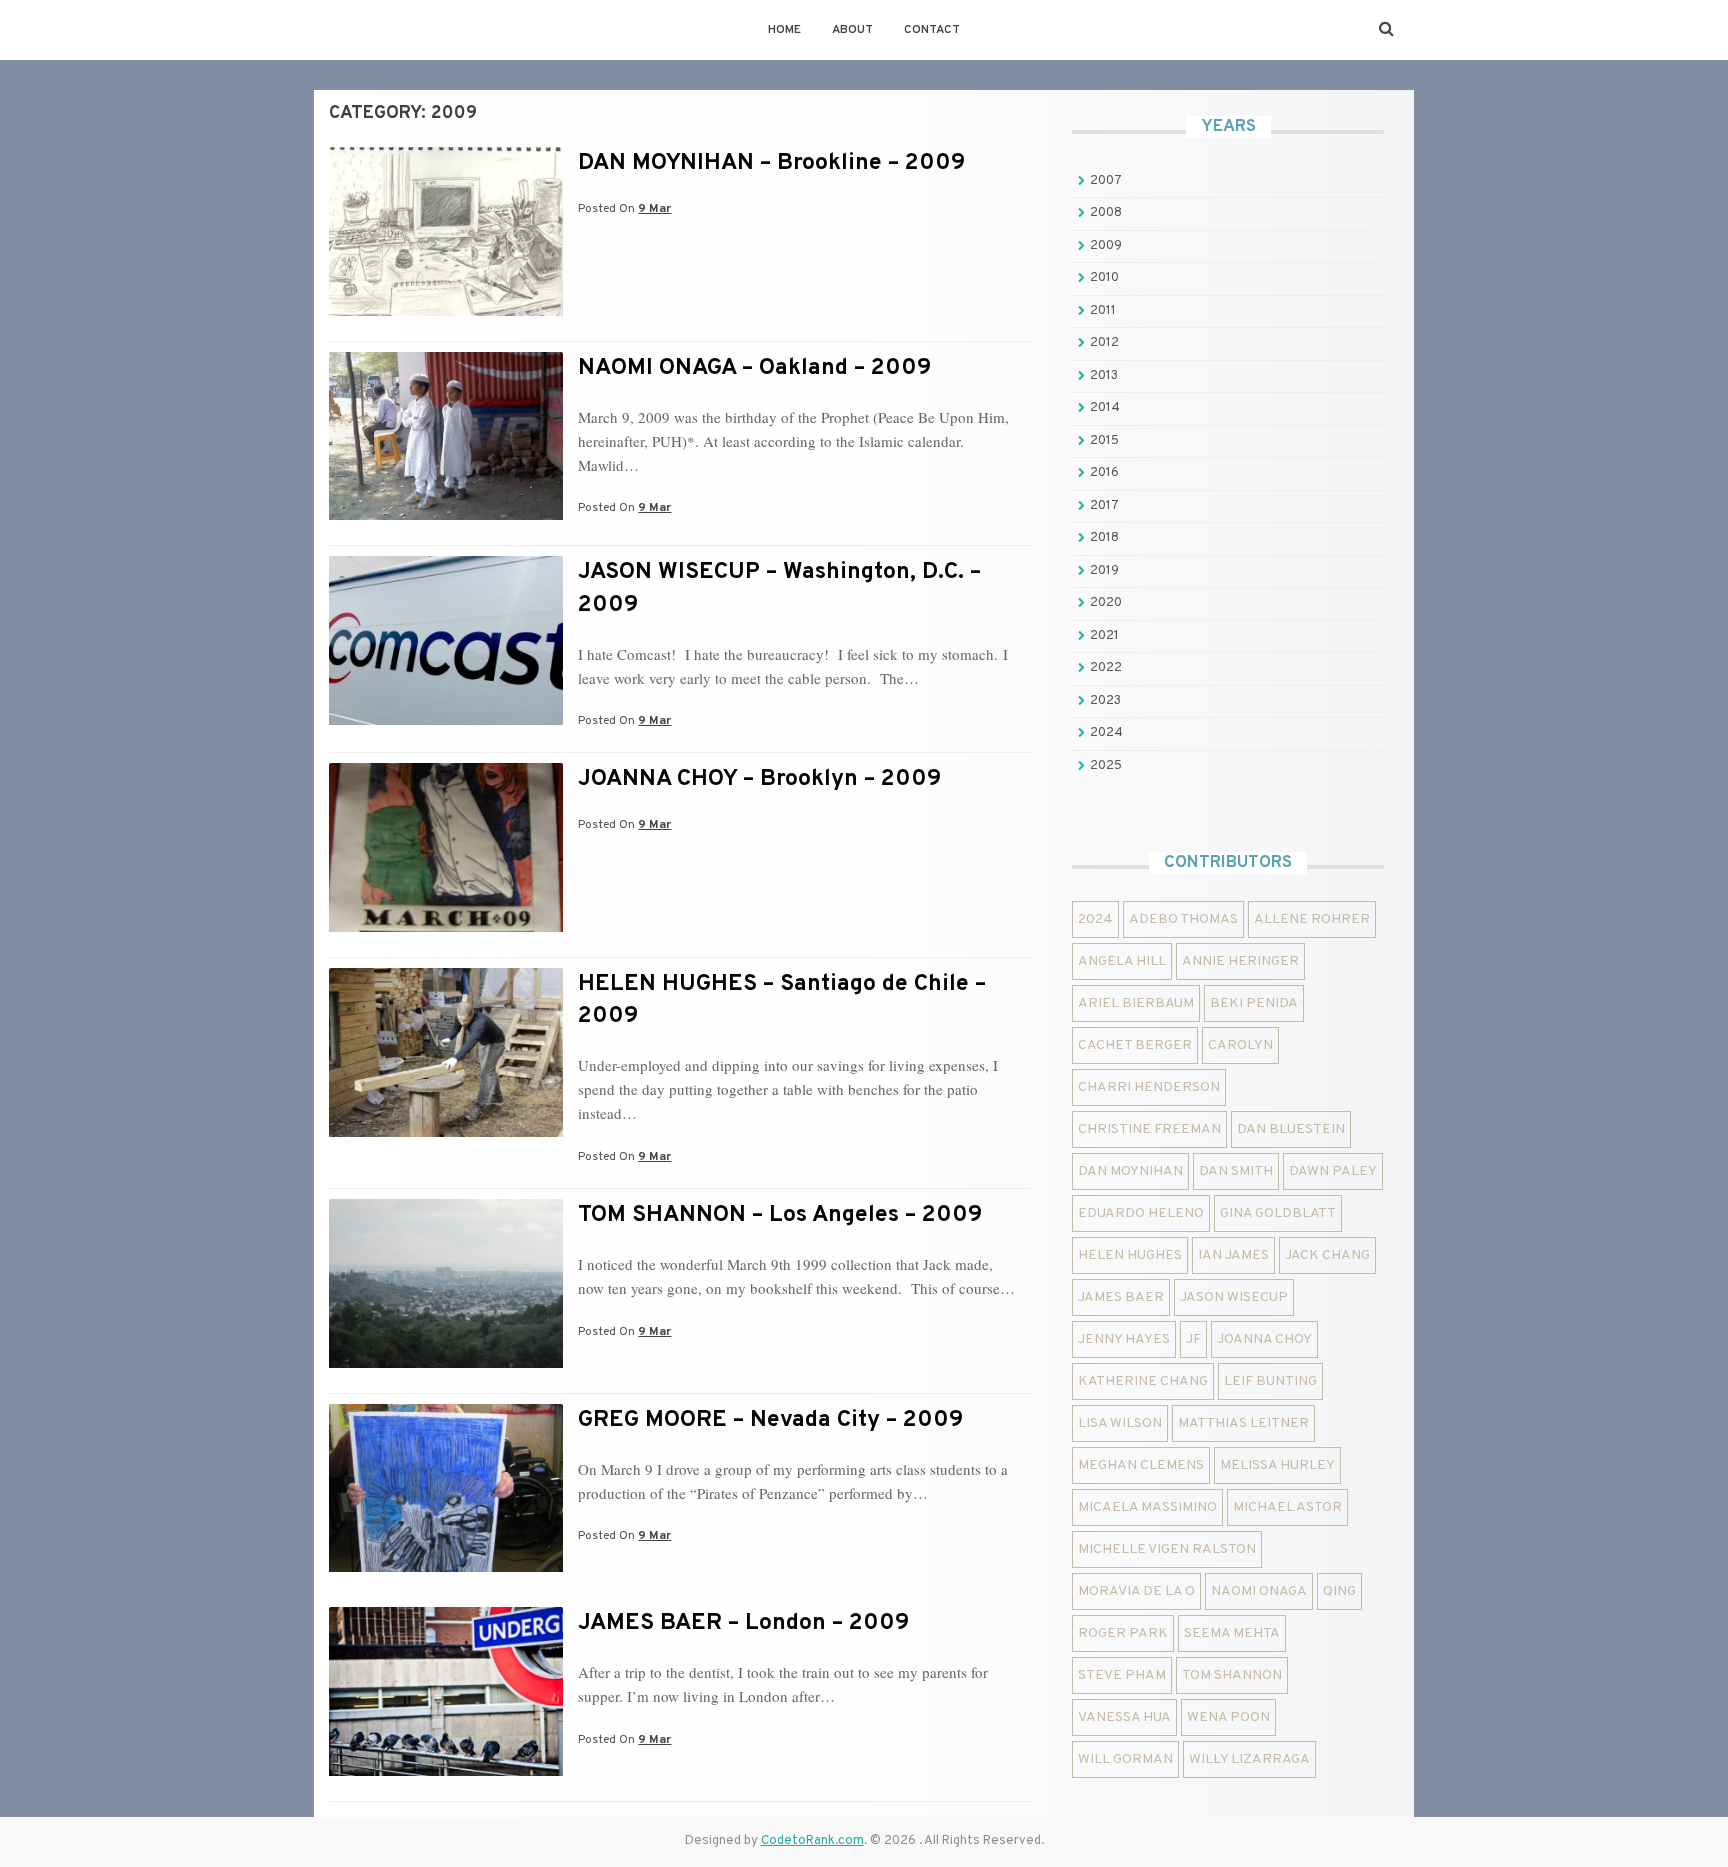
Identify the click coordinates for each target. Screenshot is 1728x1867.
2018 (1104, 538)
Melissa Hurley (1277, 1465)
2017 (1104, 506)
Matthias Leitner (1243, 1423)
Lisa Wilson (1120, 1423)
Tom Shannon (1232, 1675)
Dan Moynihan (1130, 1171)
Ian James (1233, 1255)
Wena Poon (1228, 1717)
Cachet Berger (1135, 1045)
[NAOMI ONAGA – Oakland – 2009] (446, 516)
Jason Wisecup (1234, 1297)
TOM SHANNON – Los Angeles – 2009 (780, 1215)
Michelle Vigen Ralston (1167, 1549)
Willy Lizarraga (1249, 1759)
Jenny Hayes (1124, 1339)
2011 (1103, 311)
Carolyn (1240, 1045)
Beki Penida (1254, 1003)
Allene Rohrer (1312, 919)
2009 (1106, 246)
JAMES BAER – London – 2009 (743, 1623)
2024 (1106, 733)
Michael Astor (1287, 1507)
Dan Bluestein (1291, 1129)
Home (784, 30)
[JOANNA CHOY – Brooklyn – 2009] (446, 928)
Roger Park (1123, 1633)
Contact (932, 30)
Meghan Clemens (1141, 1465)
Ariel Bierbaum (1136, 1003)
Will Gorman (1125, 1759)
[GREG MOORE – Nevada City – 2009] (446, 1568)
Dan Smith (1236, 1171)
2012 (1104, 343)
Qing (1339, 1591)
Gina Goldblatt (1278, 1213)
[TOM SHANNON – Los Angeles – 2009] (446, 1364)
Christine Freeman (1149, 1129)
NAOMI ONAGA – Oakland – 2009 (754, 368)
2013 (1104, 376)
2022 (1106, 668)
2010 (1104, 278)
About (852, 30)
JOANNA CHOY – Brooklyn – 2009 (759, 779)
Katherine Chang (1143, 1381)
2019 (1104, 571)
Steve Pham (1122, 1675)
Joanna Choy (1264, 1339)
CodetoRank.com (812, 1841)
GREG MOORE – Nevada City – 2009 (770, 1420)
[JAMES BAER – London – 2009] (446, 1772)
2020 (1106, 603)
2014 (1105, 408)
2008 (1106, 213)
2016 (1104, 473)
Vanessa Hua (1124, 1717)
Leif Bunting (1270, 1381)
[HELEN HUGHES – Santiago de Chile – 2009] (446, 1133)
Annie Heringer (1240, 961)
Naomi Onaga (1259, 1591)
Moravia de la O (1136, 1591)
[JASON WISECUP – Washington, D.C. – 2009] (446, 721)
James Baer (1121, 1297)
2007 (1106, 181)
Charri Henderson (1149, 1087)
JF (1193, 1339)
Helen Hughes (1130, 1255)
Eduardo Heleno (1141, 1213)
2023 (1105, 701)
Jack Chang (1327, 1255)
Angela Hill (1122, 961)
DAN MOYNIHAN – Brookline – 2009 (771, 163)
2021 (1104, 636)
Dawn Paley (1333, 1171)
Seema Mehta (1232, 1633)
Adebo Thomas (1183, 919)
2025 (1106, 766)
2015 (1104, 441)
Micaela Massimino (1147, 1507)
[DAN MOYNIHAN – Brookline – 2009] (446, 312)
